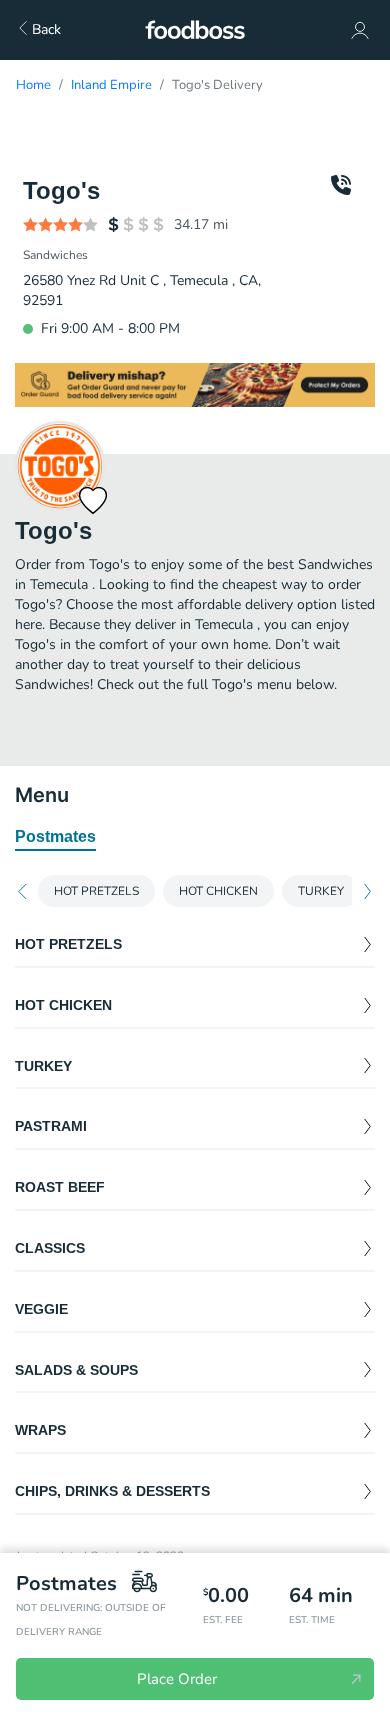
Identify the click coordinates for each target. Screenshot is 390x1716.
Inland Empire (111, 85)
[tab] (55, 838)
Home (33, 85)
